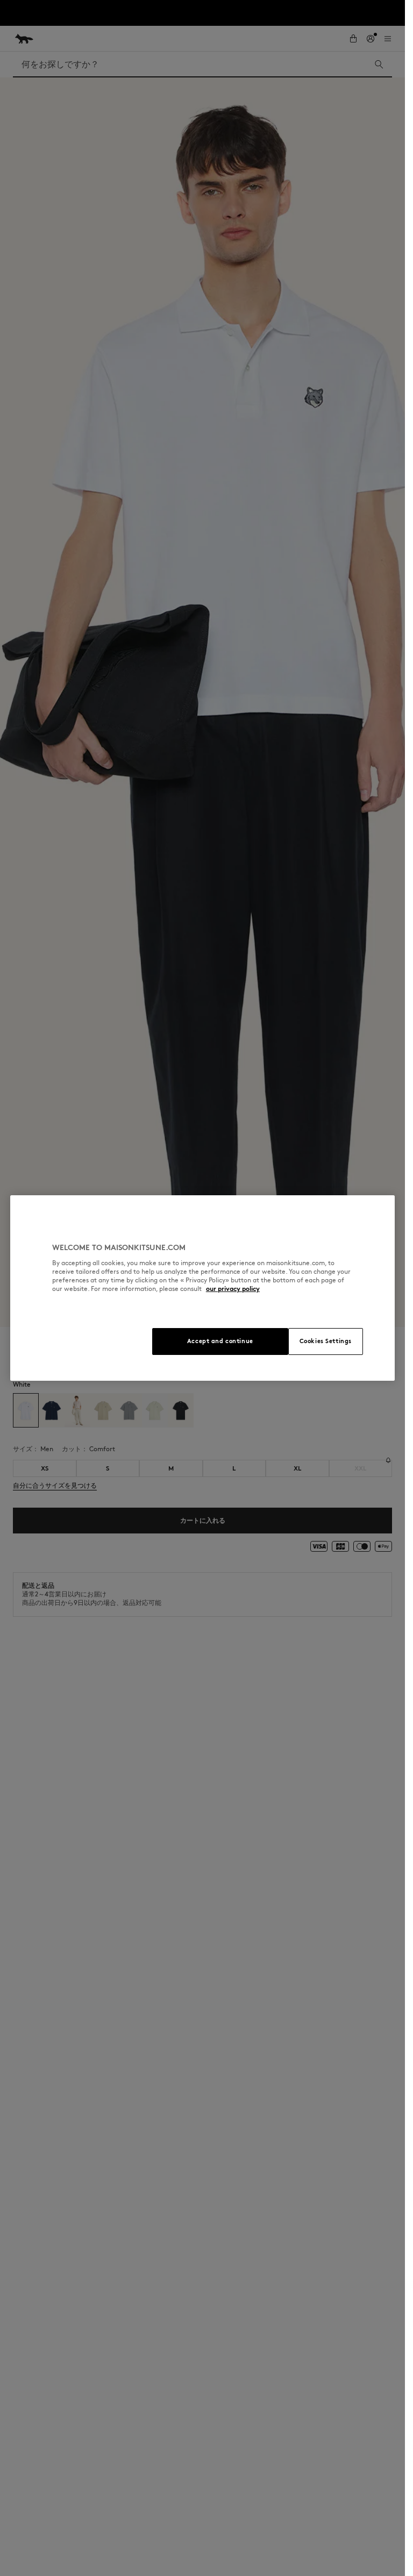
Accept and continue (220, 1341)
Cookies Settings (326, 1341)
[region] (202, 1288)
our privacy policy (233, 1289)
